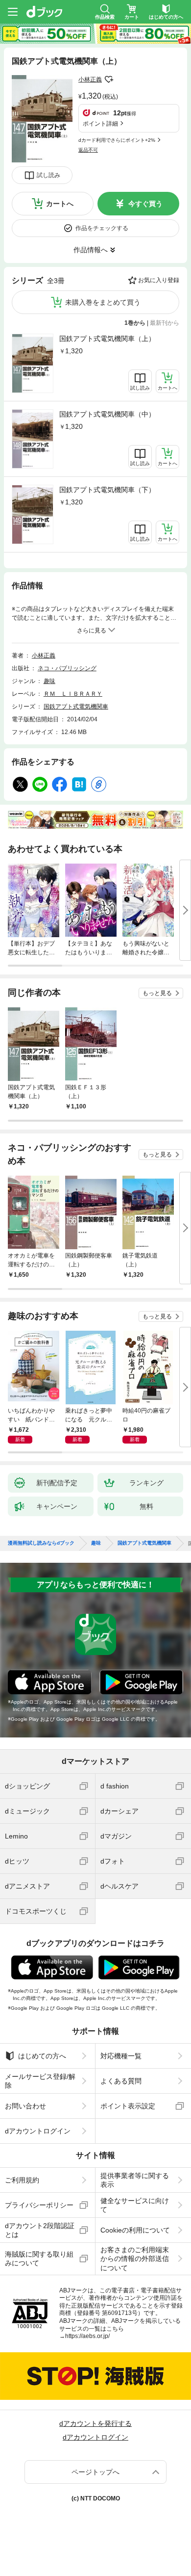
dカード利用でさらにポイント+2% (117, 140)
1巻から (135, 323)
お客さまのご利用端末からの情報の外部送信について (135, 2259)
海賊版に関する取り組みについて (39, 2259)
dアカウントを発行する (95, 2423)
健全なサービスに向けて (135, 2205)
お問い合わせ (25, 2106)
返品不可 (88, 150)
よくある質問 (121, 2081)
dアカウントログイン (38, 2131)
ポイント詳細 (100, 124)
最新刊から (165, 323)
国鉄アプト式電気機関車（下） (107, 490)
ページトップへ (95, 2472)
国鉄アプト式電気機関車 (76, 707)
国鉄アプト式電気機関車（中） (107, 414)
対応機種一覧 (121, 2056)
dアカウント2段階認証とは (40, 2230)
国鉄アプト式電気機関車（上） (107, 339)
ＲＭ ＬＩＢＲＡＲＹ (73, 694)
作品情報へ (91, 250)
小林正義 (90, 79)
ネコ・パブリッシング (67, 668)
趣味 (49, 681)
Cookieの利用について (135, 2230)
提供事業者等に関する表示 (135, 2180)
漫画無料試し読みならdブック (41, 1543)
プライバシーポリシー (39, 2205)
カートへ (60, 204)
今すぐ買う (145, 204)
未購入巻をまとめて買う (103, 302)
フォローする (109, 79)
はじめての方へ (42, 2056)
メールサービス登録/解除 (40, 2081)
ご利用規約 (22, 2180)
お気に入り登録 (159, 280)
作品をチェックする (102, 228)
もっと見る (157, 993)
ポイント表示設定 (128, 2106)
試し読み (48, 175)
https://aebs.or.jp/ (87, 2336)
